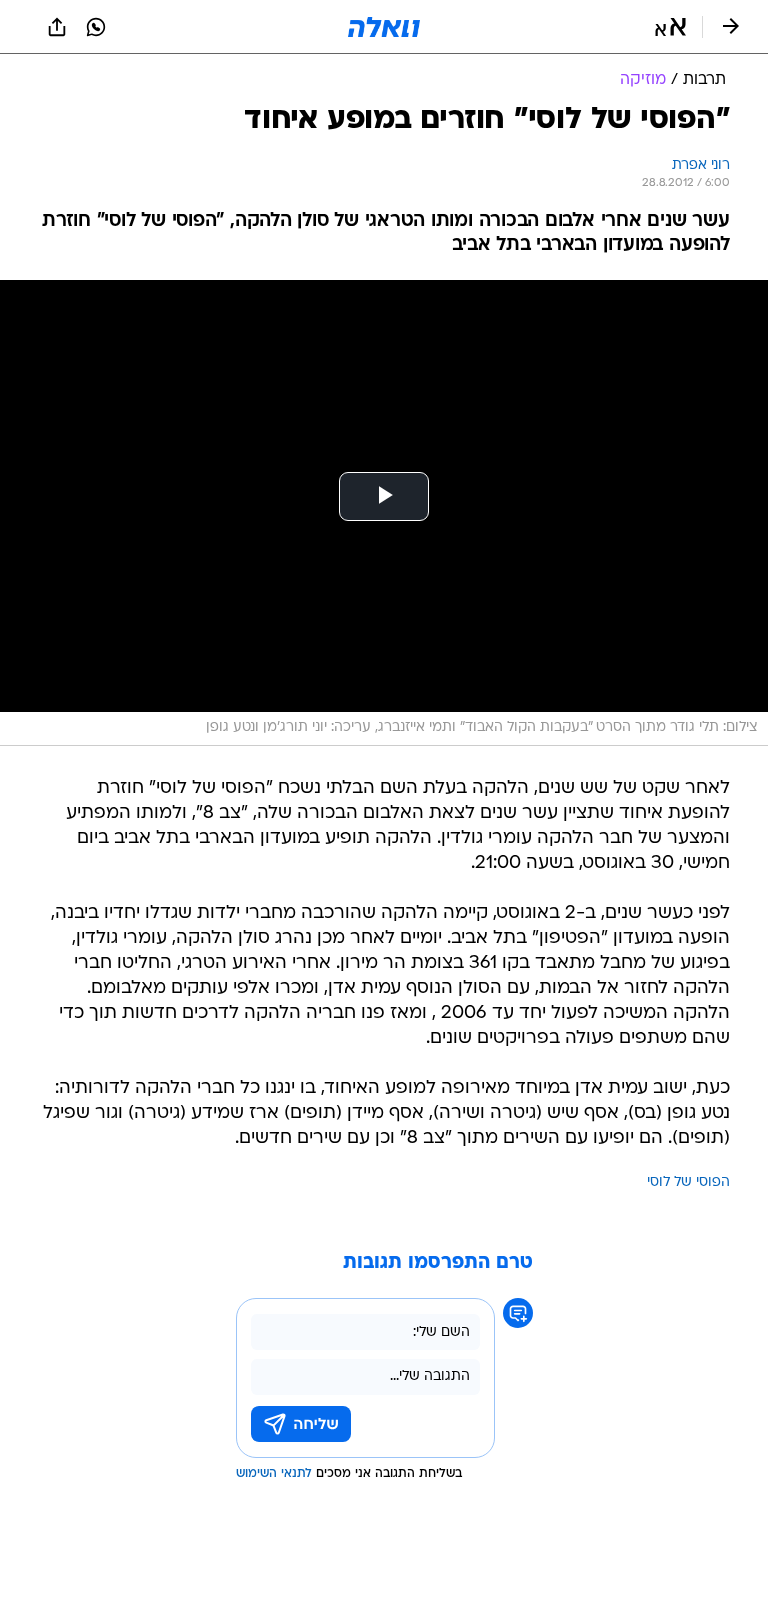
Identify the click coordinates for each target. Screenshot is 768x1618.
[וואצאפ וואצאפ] (96, 27)
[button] (670, 27)
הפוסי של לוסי (688, 1182)
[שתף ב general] (57, 27)
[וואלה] (384, 27)
